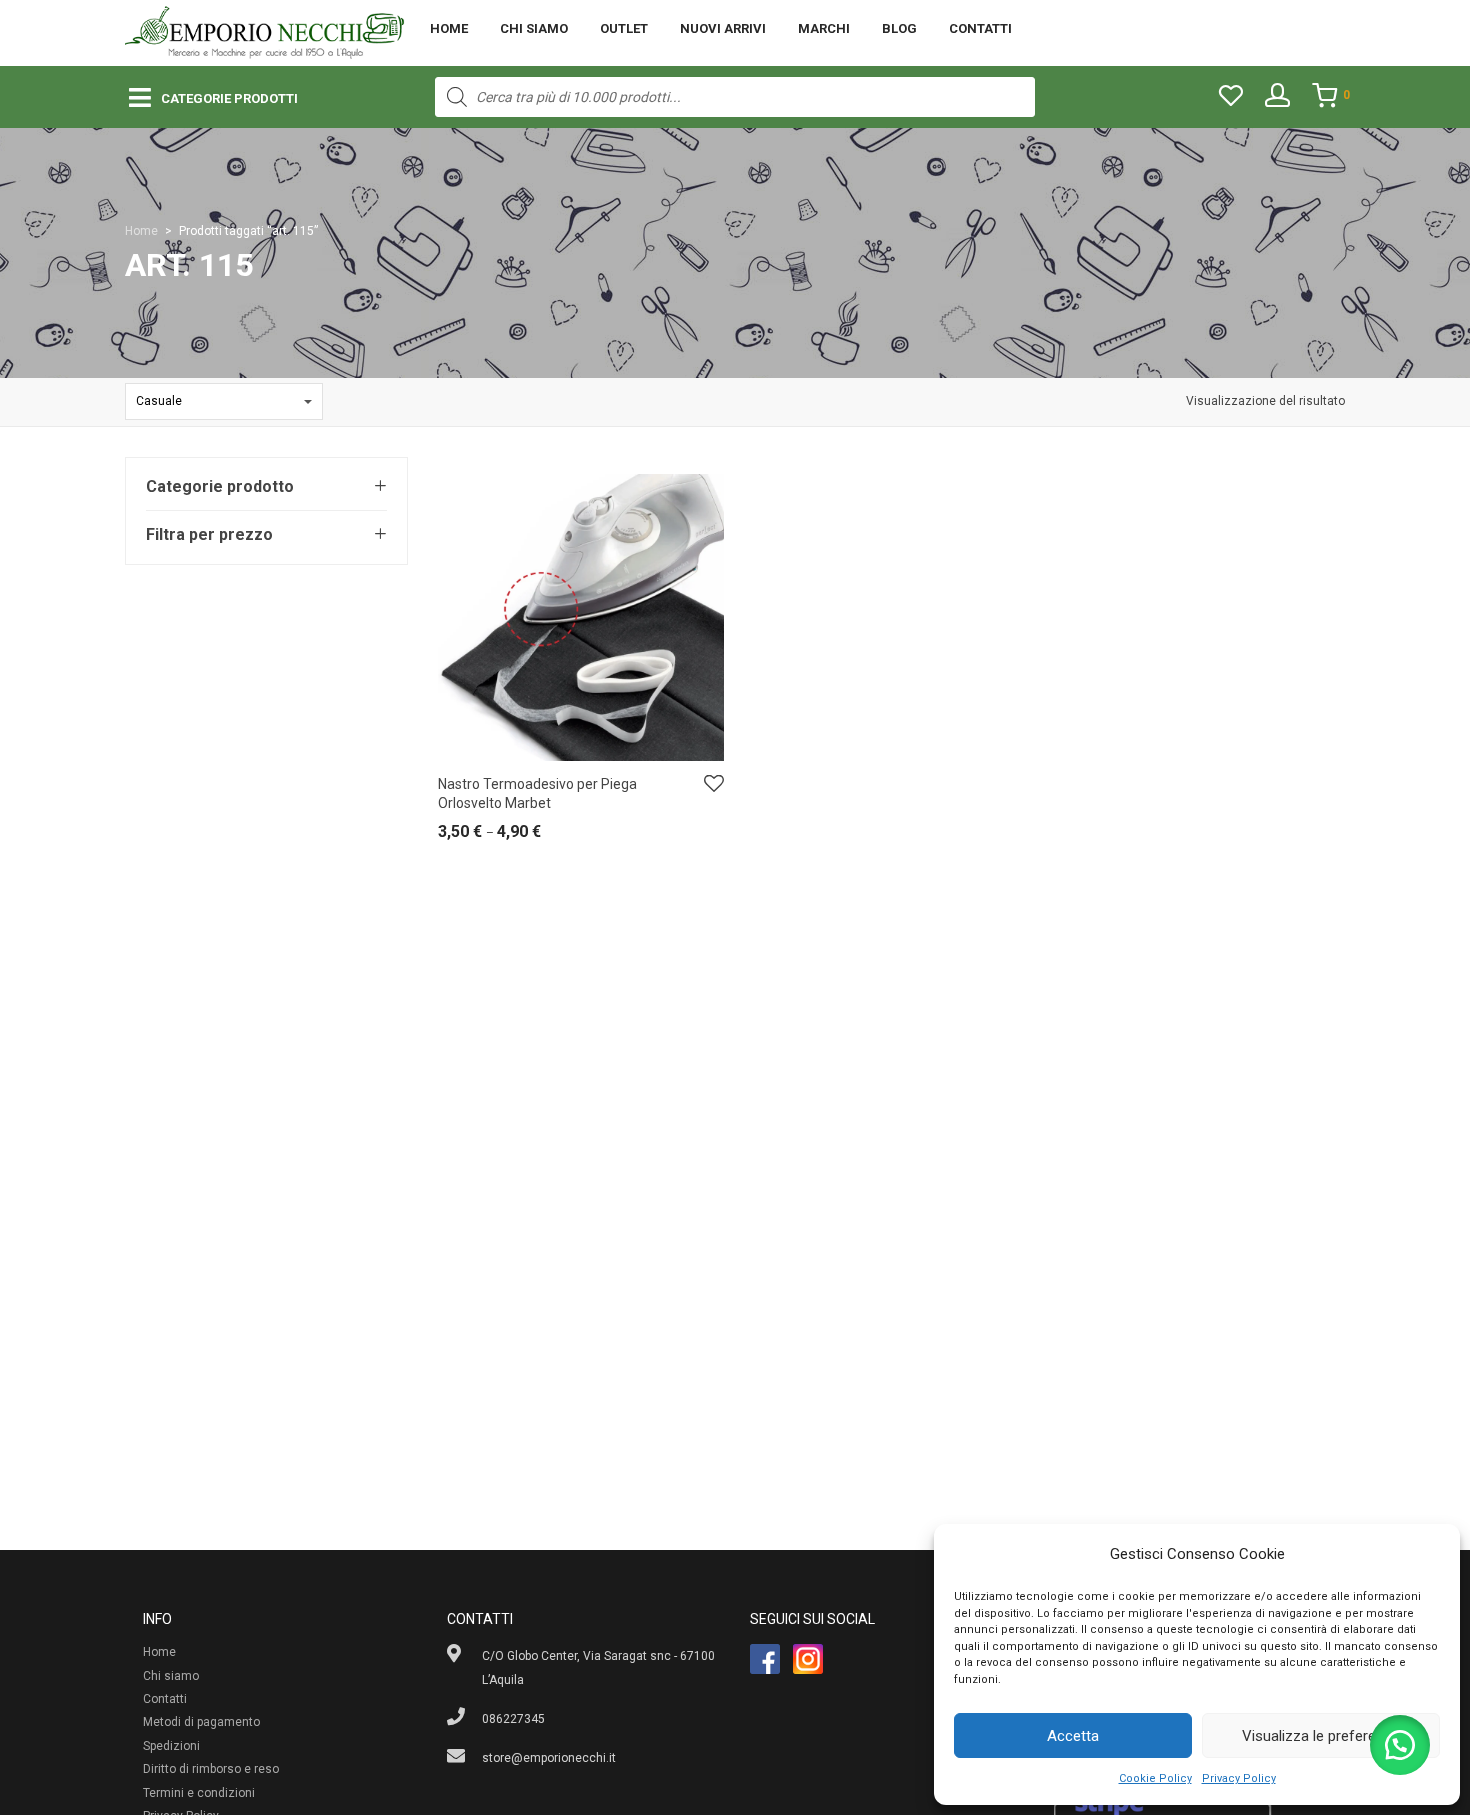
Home (449, 28)
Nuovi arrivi (723, 28)
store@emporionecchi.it (549, 1758)
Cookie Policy (1155, 1778)
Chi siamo (534, 28)
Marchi (824, 28)
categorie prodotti (229, 98)
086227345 (513, 1719)
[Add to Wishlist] (714, 784)
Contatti (980, 28)
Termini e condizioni (199, 1793)
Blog (899, 28)
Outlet (624, 28)
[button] (1400, 1745)
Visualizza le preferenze (1321, 1736)
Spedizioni (171, 1746)
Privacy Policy (1239, 1778)
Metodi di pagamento (201, 1722)
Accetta (1073, 1736)
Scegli (445, 836)
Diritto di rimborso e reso (211, 1769)
